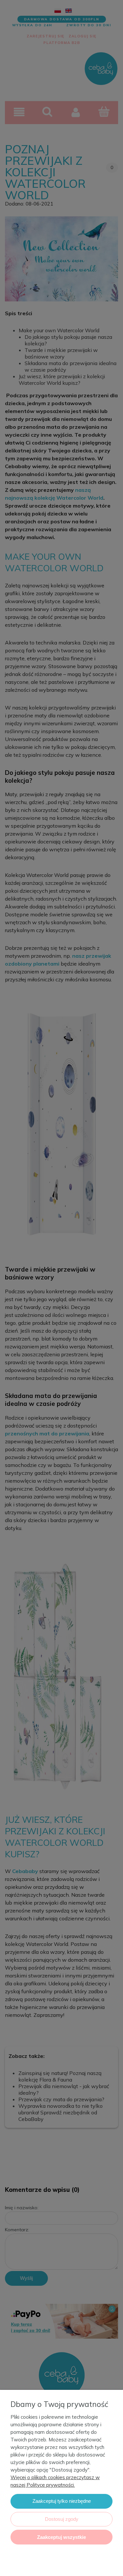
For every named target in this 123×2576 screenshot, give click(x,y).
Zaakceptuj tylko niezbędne (62, 2501)
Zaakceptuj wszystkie (61, 2537)
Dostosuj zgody (62, 2519)
